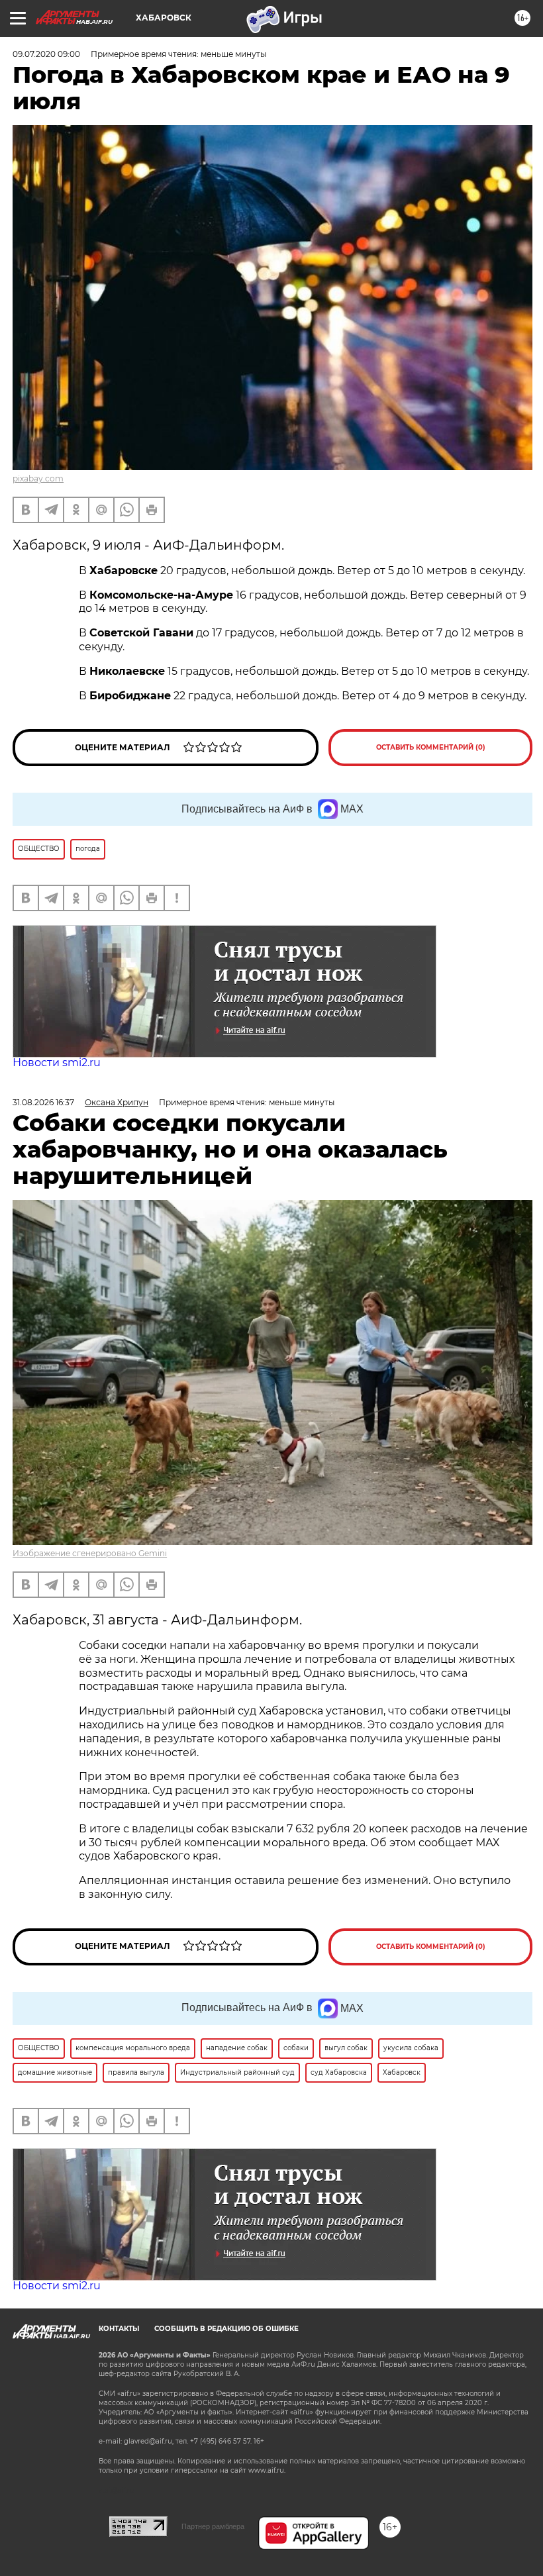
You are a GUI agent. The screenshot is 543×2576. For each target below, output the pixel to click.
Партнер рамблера (213, 2526)
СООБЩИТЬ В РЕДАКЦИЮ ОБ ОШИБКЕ (226, 2329)
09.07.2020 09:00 (46, 54)
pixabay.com (38, 478)
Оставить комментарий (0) (431, 747)
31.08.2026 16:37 (43, 1102)
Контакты (119, 2329)
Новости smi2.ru (57, 1063)
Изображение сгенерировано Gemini (90, 1553)
